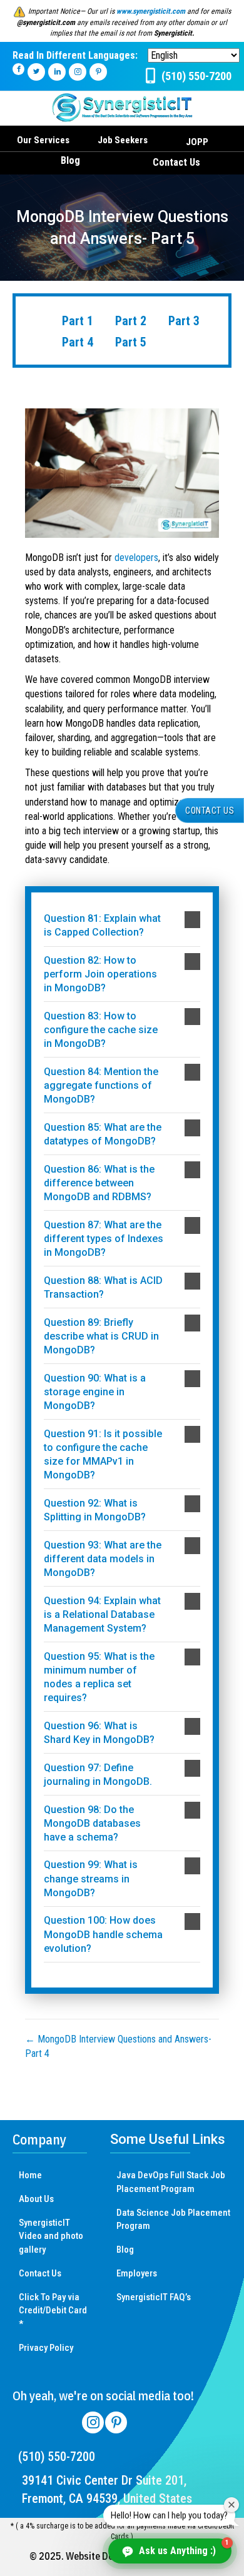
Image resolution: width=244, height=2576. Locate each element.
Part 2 (131, 321)
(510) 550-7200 (57, 2457)
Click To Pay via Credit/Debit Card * (53, 2311)
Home (30, 2175)
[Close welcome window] (231, 2505)
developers (136, 558)
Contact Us (176, 162)
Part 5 (131, 342)
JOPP (197, 142)
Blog (70, 160)
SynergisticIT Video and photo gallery (51, 2236)
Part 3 (184, 321)
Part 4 (78, 342)
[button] (122, 926)
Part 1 (78, 321)
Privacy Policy (46, 2348)
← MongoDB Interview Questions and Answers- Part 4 (118, 2046)
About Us (36, 2199)
